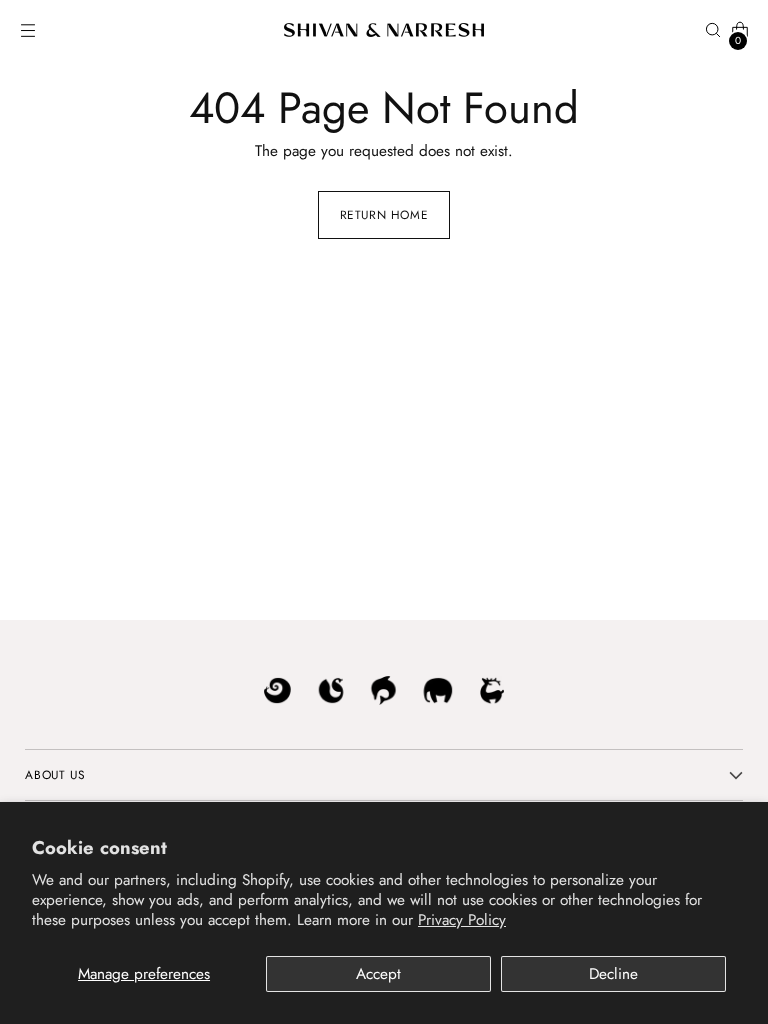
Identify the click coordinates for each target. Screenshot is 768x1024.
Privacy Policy (462, 920)
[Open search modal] (713, 30)
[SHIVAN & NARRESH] (384, 30)
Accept (378, 974)
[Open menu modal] (27, 30)
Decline (613, 974)
